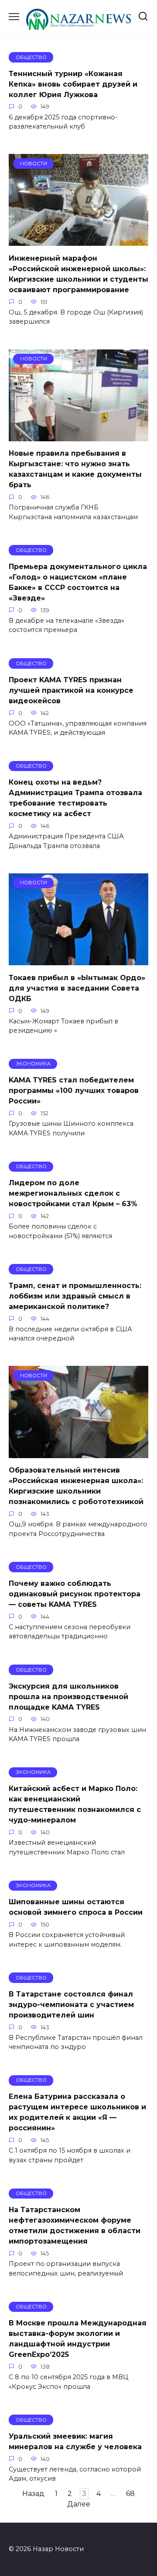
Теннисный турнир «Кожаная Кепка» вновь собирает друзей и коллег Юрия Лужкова (73, 84)
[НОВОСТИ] (78, 240)
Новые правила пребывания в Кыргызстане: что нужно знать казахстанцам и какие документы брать (75, 469)
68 (130, 2494)
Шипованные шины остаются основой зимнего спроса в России (76, 1907)
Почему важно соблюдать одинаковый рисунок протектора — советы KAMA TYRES (75, 1593)
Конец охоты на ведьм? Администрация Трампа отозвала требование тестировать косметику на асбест (75, 798)
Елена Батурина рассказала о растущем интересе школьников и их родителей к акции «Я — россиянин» (77, 2112)
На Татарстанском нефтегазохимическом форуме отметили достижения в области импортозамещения (75, 2225)
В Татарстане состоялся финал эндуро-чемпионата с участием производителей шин (71, 2004)
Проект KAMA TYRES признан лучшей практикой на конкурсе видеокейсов (71, 690)
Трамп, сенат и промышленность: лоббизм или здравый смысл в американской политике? (75, 1296)
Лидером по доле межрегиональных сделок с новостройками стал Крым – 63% (73, 1193)
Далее (79, 2504)
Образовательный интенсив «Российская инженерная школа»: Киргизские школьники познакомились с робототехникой (76, 1486)
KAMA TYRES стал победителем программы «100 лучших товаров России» (74, 1091)
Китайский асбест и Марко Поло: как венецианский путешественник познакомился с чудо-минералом (75, 1804)
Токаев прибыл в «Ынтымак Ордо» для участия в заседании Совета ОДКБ (77, 988)
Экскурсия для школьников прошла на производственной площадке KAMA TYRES (68, 1696)
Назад (33, 2494)
